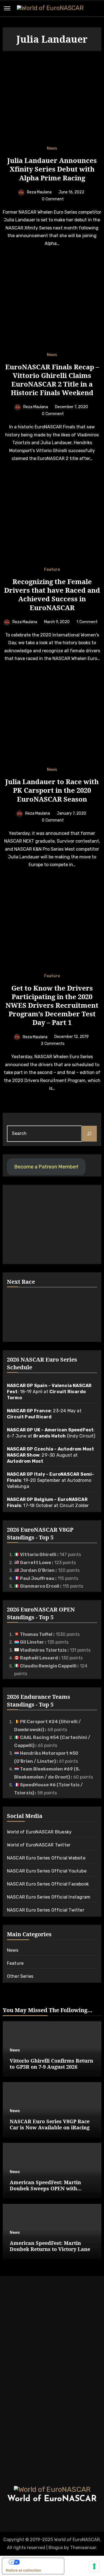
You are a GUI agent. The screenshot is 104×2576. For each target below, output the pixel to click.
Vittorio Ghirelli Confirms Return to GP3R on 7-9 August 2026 (51, 2064)
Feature (52, 570)
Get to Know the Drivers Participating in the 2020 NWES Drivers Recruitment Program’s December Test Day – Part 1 (52, 1005)
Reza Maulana (39, 192)
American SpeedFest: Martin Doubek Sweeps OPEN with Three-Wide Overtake (45, 2188)
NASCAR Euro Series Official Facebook (48, 1884)
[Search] (89, 1134)
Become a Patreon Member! (46, 1167)
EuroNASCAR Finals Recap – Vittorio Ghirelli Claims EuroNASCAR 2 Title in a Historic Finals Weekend (52, 380)
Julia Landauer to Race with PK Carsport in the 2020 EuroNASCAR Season (52, 790)
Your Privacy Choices (39, 2562)
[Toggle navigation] (7, 8)
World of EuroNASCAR (52, 2499)
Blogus (56, 2548)
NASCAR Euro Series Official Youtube (47, 1871)
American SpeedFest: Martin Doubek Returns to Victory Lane (50, 2246)
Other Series (20, 1976)
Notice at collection (23, 2570)
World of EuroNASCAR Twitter (39, 1845)
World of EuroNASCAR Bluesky (39, 1832)
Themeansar (83, 2548)
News (52, 149)
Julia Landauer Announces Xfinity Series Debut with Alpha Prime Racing (52, 169)
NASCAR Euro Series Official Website (46, 1858)
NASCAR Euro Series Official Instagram (49, 1897)
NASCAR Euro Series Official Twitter (46, 1910)
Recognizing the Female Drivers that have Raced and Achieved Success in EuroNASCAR (52, 594)
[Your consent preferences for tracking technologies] (94, 2566)
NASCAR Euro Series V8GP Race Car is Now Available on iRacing (50, 2124)
